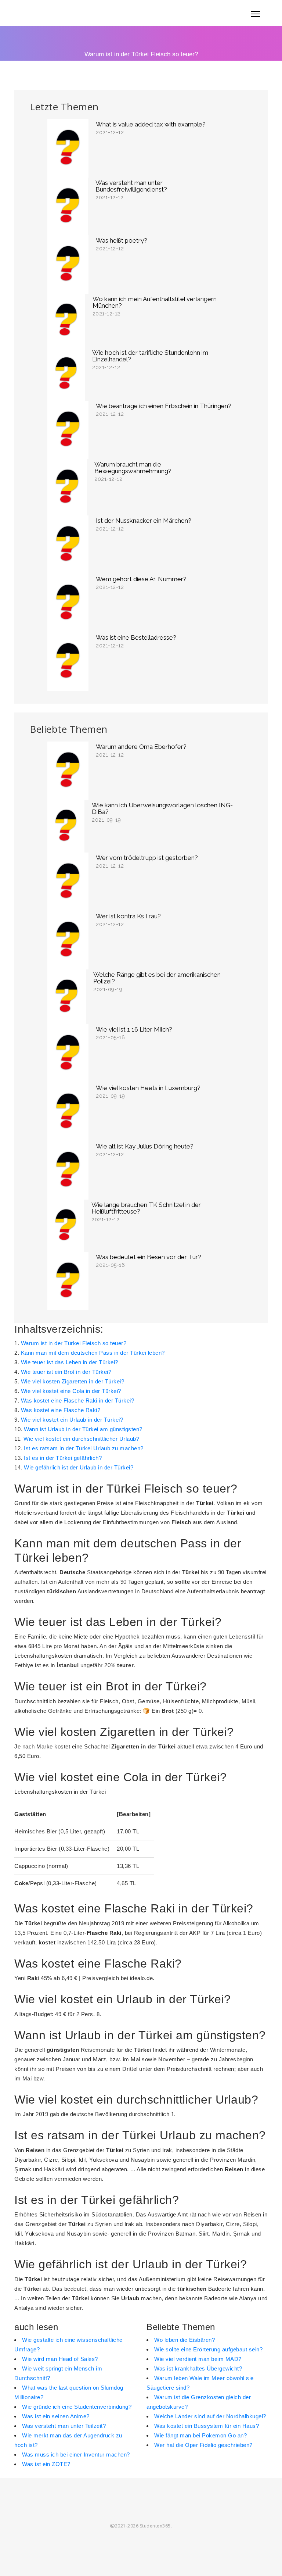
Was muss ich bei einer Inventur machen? (76, 2454)
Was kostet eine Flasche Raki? (61, 1410)
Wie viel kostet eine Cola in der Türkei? (71, 1391)
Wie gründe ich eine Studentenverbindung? (77, 2407)
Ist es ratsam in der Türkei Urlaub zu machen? (84, 1448)
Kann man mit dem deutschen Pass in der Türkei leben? (93, 1353)
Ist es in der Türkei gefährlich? (63, 1458)
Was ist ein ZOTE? (46, 2464)
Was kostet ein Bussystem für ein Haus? (207, 2426)
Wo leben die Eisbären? (185, 2340)
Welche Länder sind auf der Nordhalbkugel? (210, 2416)
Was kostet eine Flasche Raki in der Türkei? (78, 1400)
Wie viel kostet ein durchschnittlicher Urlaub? (81, 1439)
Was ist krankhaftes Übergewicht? (198, 2368)
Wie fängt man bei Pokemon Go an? (200, 2435)
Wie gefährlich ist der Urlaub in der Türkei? (79, 1467)
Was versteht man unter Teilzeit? (64, 2426)
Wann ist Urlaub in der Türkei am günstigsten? (83, 1429)
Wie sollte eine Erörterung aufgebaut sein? (208, 2349)
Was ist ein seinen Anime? (56, 2416)
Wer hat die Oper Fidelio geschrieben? (203, 2445)
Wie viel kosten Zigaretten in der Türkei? (73, 1381)
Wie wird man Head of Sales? (60, 2359)
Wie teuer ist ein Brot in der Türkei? (66, 1372)
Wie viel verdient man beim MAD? (198, 2359)
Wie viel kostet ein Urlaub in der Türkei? (72, 1420)
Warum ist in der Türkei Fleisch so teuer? (74, 1343)
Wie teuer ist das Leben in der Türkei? (70, 1362)
